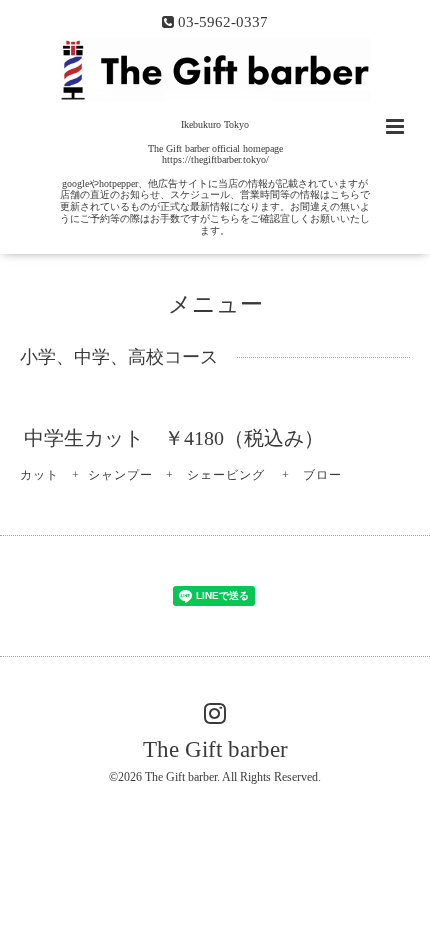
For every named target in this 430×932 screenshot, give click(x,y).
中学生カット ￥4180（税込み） (174, 438)
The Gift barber (215, 749)
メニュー (215, 304)
